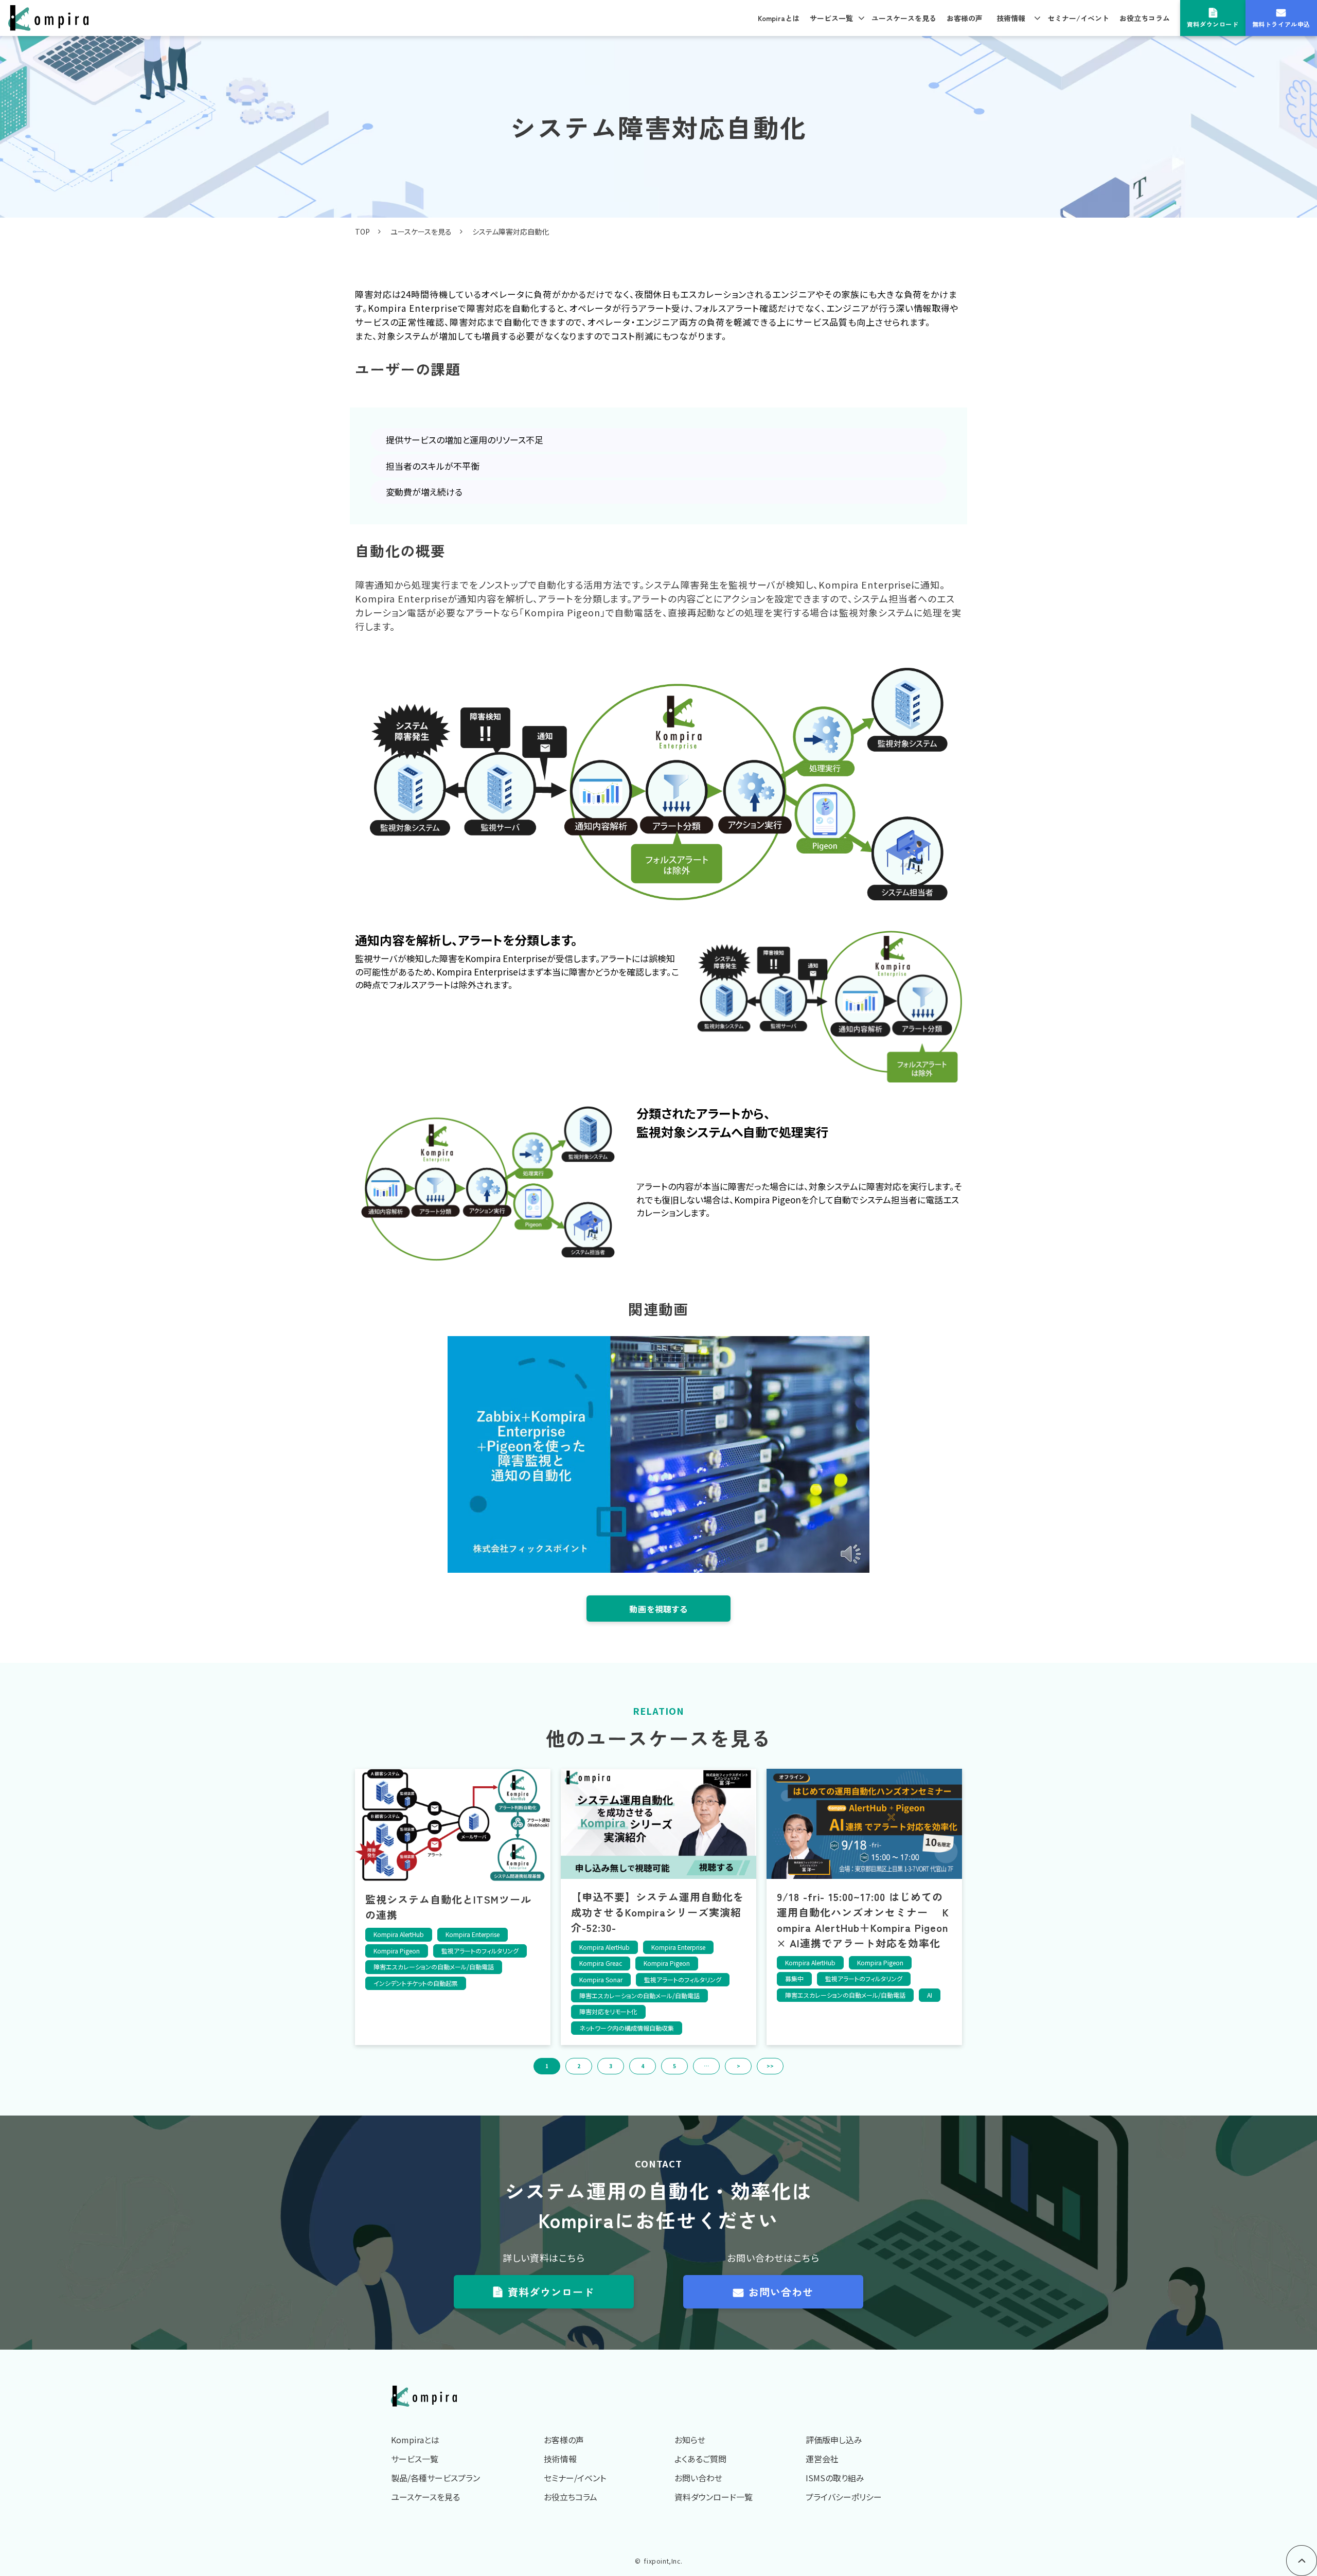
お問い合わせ (781, 2292)
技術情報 (1011, 18)
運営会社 (822, 2459)
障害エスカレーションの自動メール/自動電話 (434, 1967)
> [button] (738, 2066)
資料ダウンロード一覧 (714, 2497)
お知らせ (690, 2440)
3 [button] (611, 2066)
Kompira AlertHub (399, 1934)
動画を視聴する (658, 1609)
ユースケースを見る (904, 18)
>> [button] (770, 2066)
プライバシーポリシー (844, 2497)
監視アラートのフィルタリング (480, 1951)
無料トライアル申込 (1281, 24)
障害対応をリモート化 (608, 2011)
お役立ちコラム (1145, 18)
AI (930, 1995)
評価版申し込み (834, 2440)
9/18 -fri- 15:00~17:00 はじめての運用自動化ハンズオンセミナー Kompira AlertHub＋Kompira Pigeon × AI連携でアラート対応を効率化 (863, 1920)
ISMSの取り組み (835, 2478)
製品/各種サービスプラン (435, 2478)
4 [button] (643, 2066)
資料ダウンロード (1213, 24)
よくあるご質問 (700, 2459)
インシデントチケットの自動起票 (416, 1983)
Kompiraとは (779, 18)
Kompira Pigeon (397, 1951)
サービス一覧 (831, 18)
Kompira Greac (601, 1963)
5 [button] (674, 2066)
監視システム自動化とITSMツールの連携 (448, 1907)
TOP (362, 232)
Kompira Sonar (601, 1979)
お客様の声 (965, 18)
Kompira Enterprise (473, 1934)
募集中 (794, 1978)
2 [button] (579, 2066)
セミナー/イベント (1078, 18)
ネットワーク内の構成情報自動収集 (627, 2028)
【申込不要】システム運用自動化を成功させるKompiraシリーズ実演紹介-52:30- (657, 1912)
